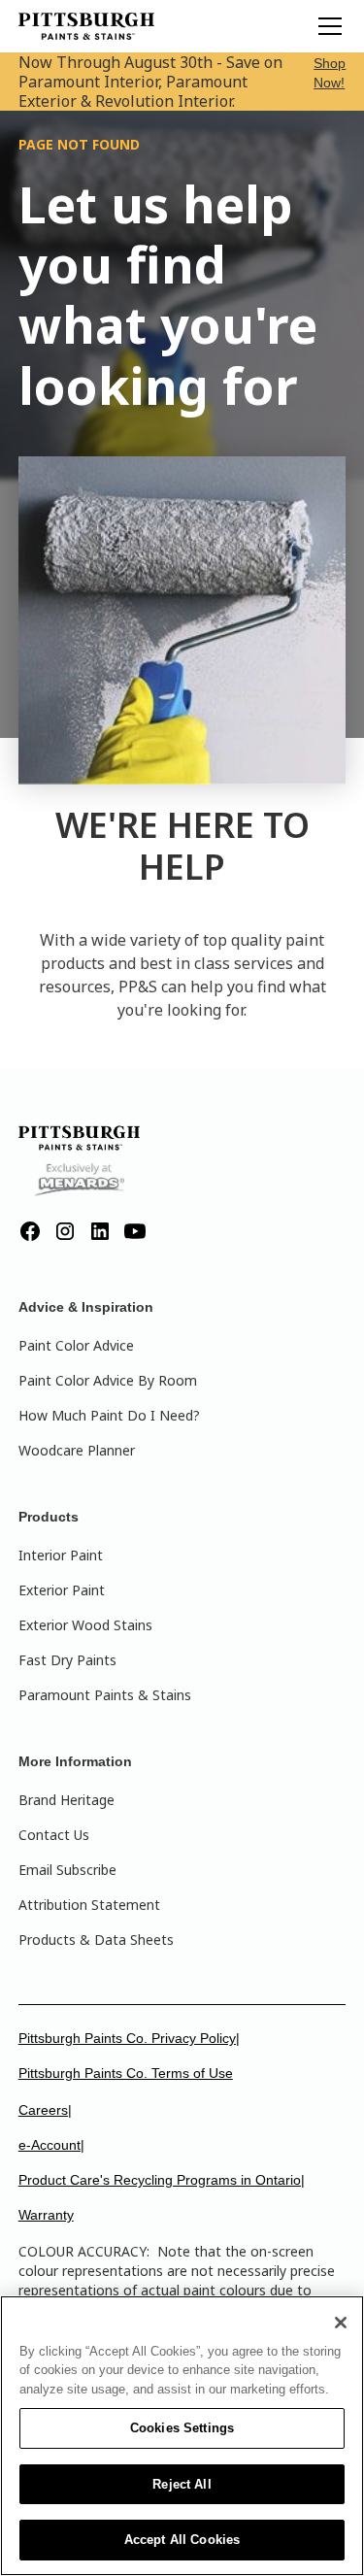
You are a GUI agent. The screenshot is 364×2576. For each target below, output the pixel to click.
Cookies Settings (182, 2428)
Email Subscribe (67, 1870)
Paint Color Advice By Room (108, 1380)
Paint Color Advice (76, 1345)
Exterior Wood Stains (85, 1625)
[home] (86, 26)
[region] (182, 2436)
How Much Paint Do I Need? (109, 1415)
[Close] (341, 2323)
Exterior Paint (62, 1590)
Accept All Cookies (182, 2540)
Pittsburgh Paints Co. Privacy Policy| (129, 2038)
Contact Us (54, 1835)
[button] (326, 26)
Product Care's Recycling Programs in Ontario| (162, 2180)
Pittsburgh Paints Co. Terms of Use (126, 2073)
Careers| (45, 2110)
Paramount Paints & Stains (105, 1695)
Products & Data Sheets (96, 1940)
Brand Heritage (66, 1800)
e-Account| (51, 2145)
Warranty (46, 2215)
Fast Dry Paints (67, 1660)
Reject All (182, 2484)
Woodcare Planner (77, 1450)
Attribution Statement (89, 1905)
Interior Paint (61, 1555)
